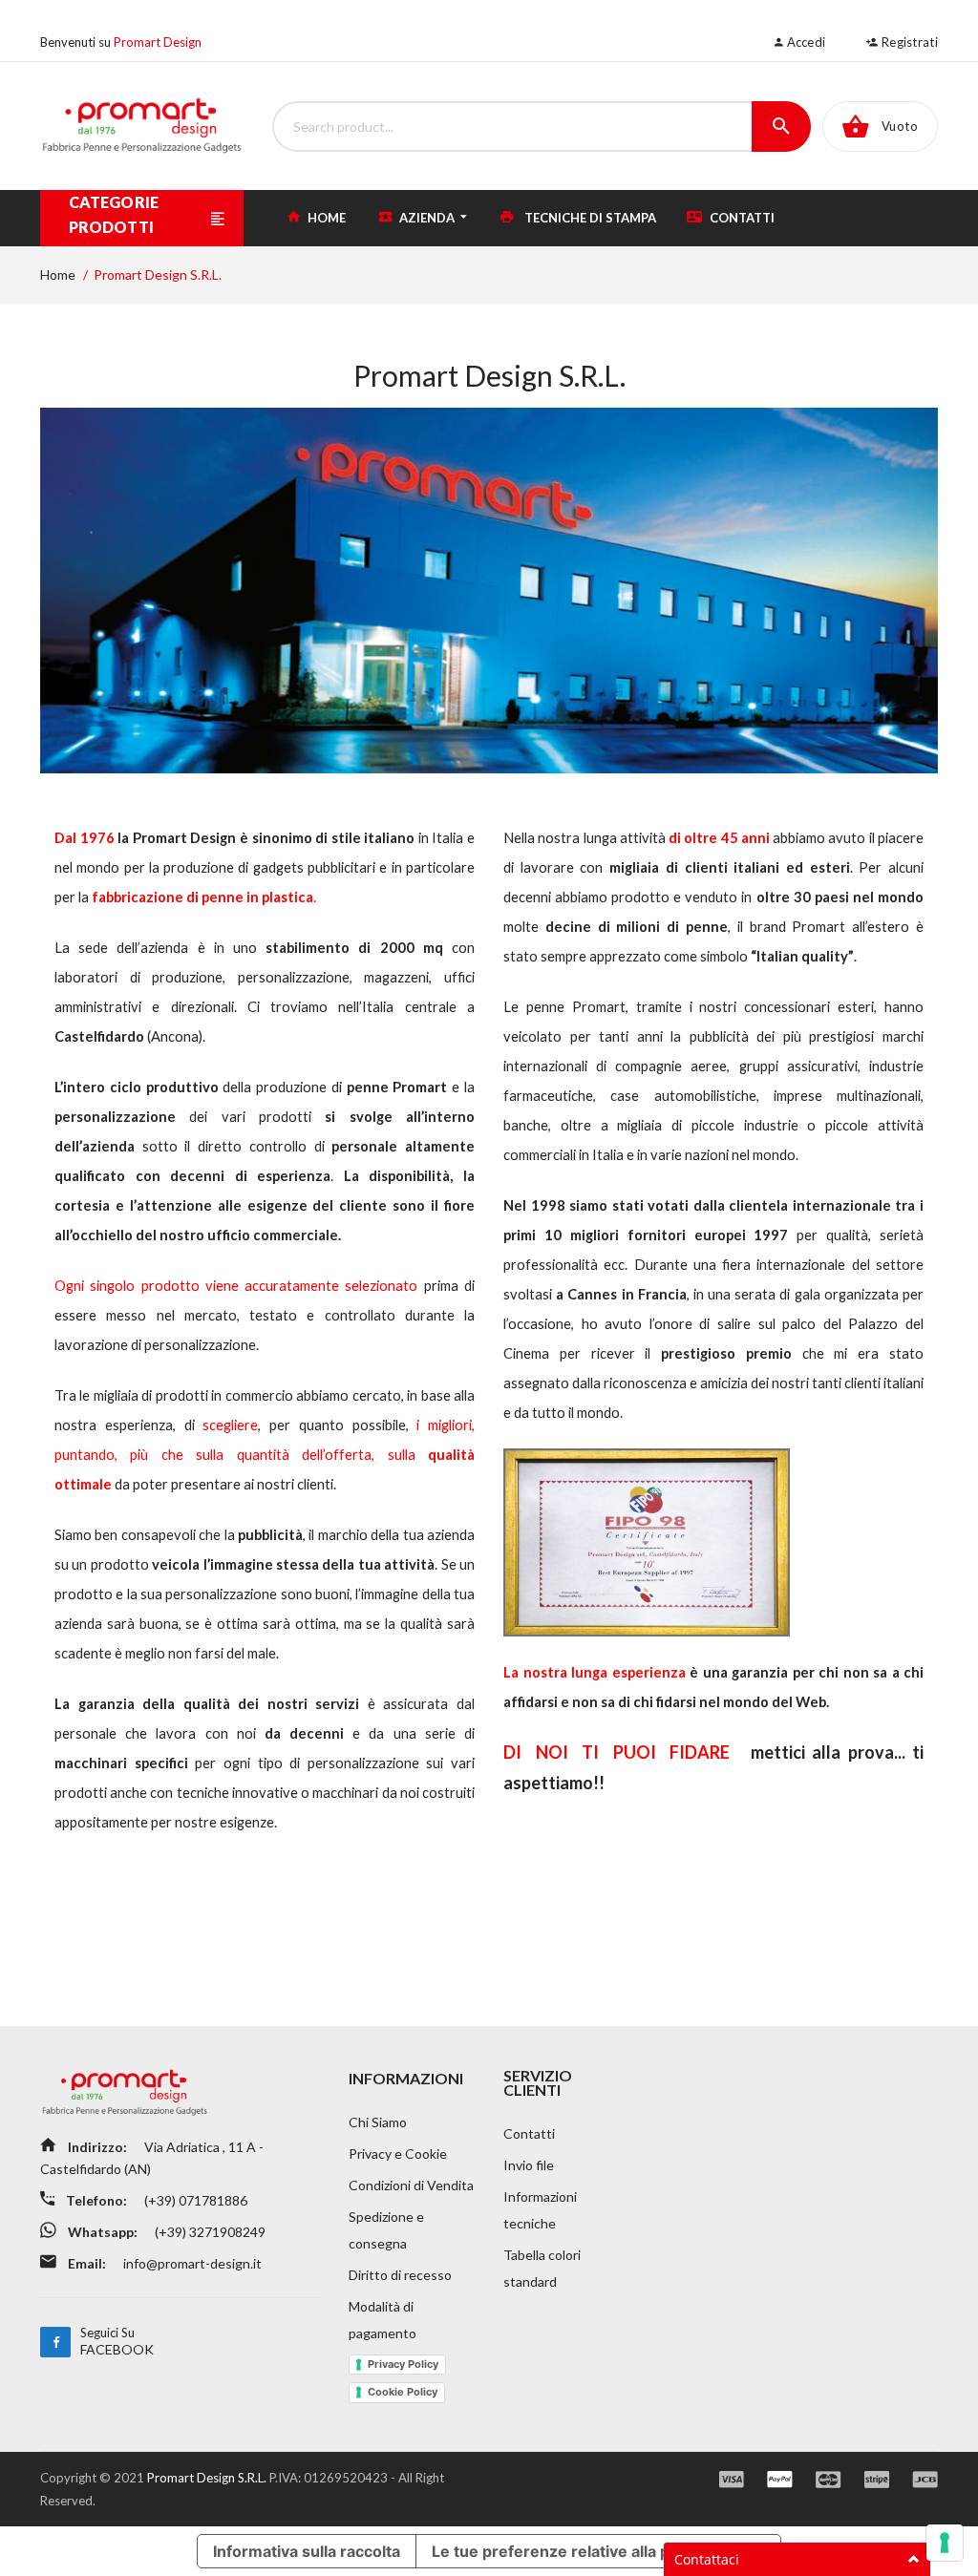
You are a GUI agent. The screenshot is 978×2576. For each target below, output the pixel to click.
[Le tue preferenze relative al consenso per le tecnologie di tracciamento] (945, 2543)
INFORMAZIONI (406, 2078)
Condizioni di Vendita (411, 2185)
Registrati (908, 42)
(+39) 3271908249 (209, 2232)
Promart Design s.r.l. (208, 2478)
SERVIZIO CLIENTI (538, 2082)
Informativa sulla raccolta (307, 2551)
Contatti (741, 218)
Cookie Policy (403, 2392)
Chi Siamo (378, 2122)
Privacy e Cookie (398, 2154)
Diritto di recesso (400, 2275)
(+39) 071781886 (194, 2200)
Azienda (427, 218)
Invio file (529, 2165)
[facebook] (55, 2342)
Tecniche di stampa (589, 218)
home (325, 218)
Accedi (804, 42)
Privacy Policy (403, 2364)
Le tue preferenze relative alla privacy (573, 2551)
